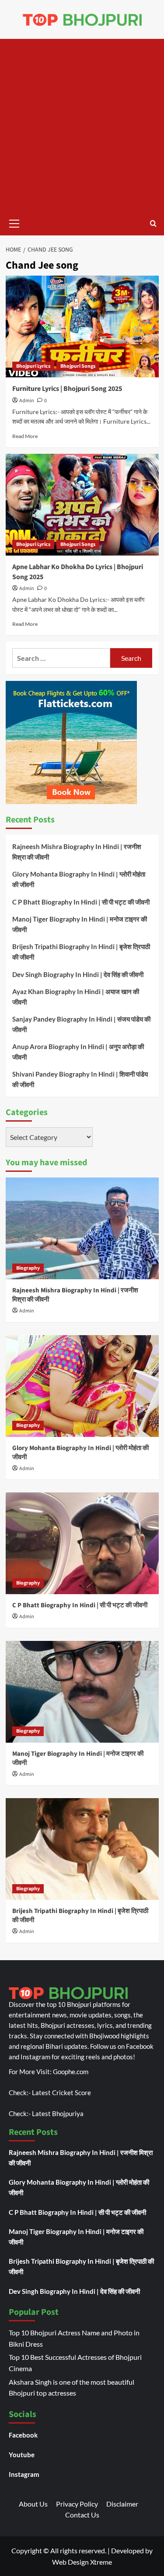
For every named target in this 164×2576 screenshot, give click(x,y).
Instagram (24, 2474)
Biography (28, 1268)
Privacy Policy (77, 2504)
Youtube (22, 2455)
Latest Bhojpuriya (58, 2113)
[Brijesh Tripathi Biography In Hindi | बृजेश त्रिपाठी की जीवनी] (82, 1849)
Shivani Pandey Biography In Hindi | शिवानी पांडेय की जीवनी (80, 1079)
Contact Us (82, 2515)
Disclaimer (122, 2504)
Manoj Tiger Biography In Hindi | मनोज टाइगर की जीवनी (80, 924)
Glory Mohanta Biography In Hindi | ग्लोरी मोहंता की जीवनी (79, 879)
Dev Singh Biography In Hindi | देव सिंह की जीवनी (78, 974)
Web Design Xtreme (82, 2562)
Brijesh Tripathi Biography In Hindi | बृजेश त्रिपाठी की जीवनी (81, 952)
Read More (25, 436)
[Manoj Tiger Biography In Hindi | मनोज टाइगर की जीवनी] (82, 1692)
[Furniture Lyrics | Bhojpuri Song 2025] (82, 326)
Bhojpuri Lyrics (33, 366)
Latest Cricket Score (61, 2093)
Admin (27, 401)
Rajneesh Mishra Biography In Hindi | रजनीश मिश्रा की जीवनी (77, 852)
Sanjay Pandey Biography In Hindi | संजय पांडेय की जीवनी (81, 1024)
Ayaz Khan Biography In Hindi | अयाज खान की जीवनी (76, 997)
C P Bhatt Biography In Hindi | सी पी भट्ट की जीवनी (81, 902)
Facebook (23, 2435)
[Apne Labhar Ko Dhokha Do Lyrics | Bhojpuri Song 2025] (82, 505)
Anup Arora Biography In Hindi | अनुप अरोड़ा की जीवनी (78, 1052)
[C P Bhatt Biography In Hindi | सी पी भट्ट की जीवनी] (82, 1543)
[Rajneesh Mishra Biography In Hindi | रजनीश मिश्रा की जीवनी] (82, 1228)
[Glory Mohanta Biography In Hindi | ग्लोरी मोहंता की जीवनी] (82, 1386)
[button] (14, 222)
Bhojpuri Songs (78, 366)
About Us (33, 2504)
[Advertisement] (82, 125)
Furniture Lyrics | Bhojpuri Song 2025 (67, 389)
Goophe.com (71, 2072)
